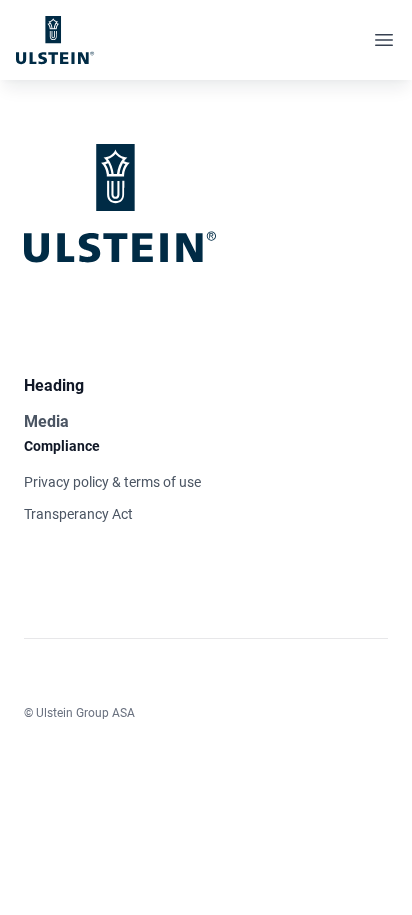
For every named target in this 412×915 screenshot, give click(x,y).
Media (46, 421)
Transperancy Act (78, 514)
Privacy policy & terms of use (112, 482)
